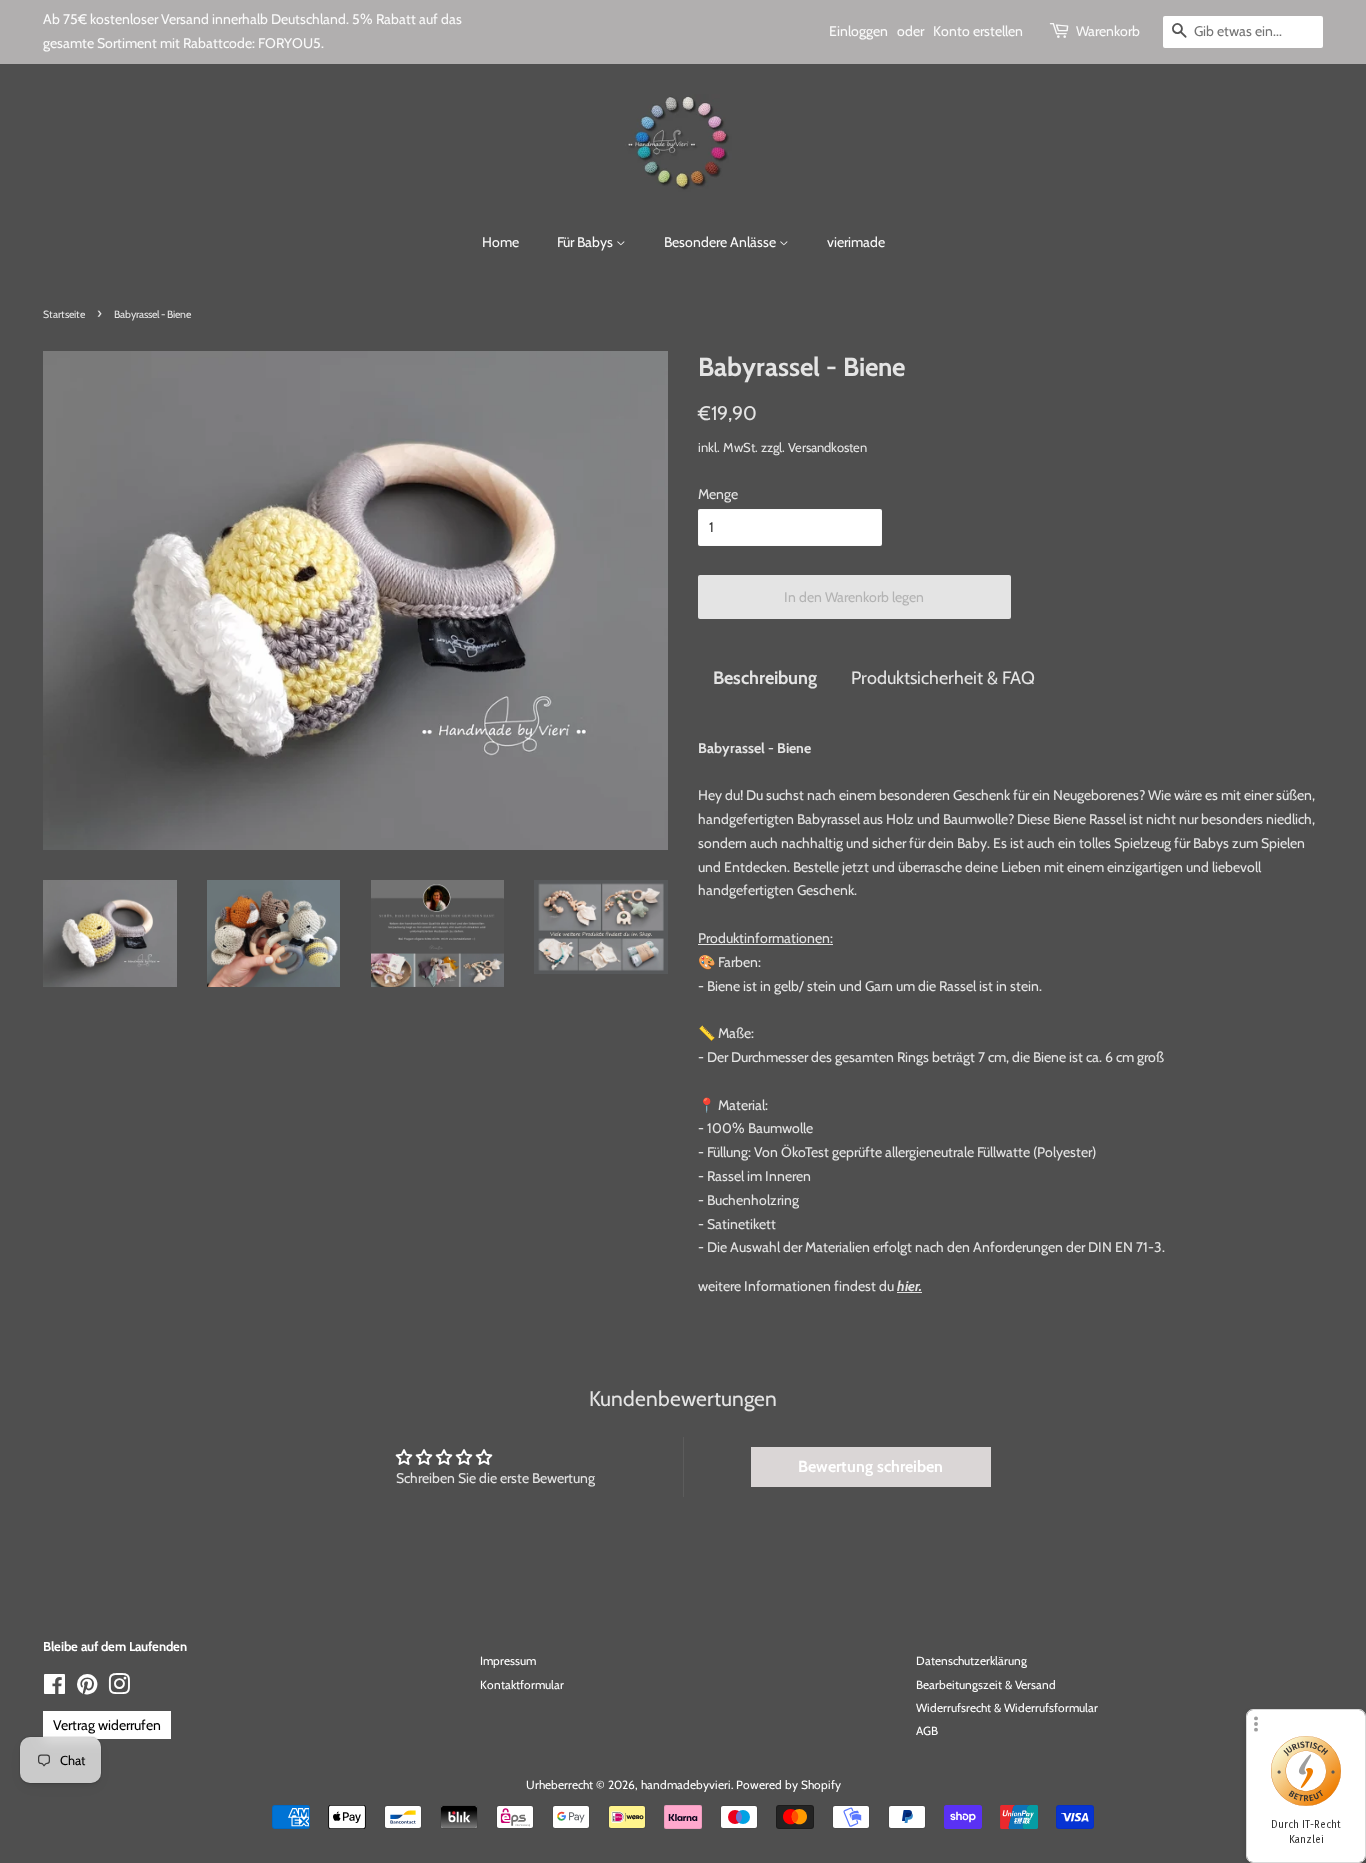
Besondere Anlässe (721, 242)
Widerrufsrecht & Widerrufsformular (1007, 1708)
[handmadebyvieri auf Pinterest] (87, 1689)
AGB (927, 1731)
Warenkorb (1108, 31)
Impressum (508, 1661)
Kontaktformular (522, 1685)
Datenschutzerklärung (971, 1661)
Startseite (64, 314)
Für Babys (586, 242)
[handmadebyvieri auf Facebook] (54, 1689)
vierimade (856, 242)
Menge (718, 494)
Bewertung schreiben (870, 1466)
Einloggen (858, 31)
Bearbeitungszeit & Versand (986, 1685)
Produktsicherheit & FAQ (943, 677)
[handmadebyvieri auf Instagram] (119, 1689)
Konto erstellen (978, 31)
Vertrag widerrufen (107, 1725)
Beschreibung (765, 677)
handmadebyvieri (686, 1785)
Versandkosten (827, 447)
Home (500, 242)
